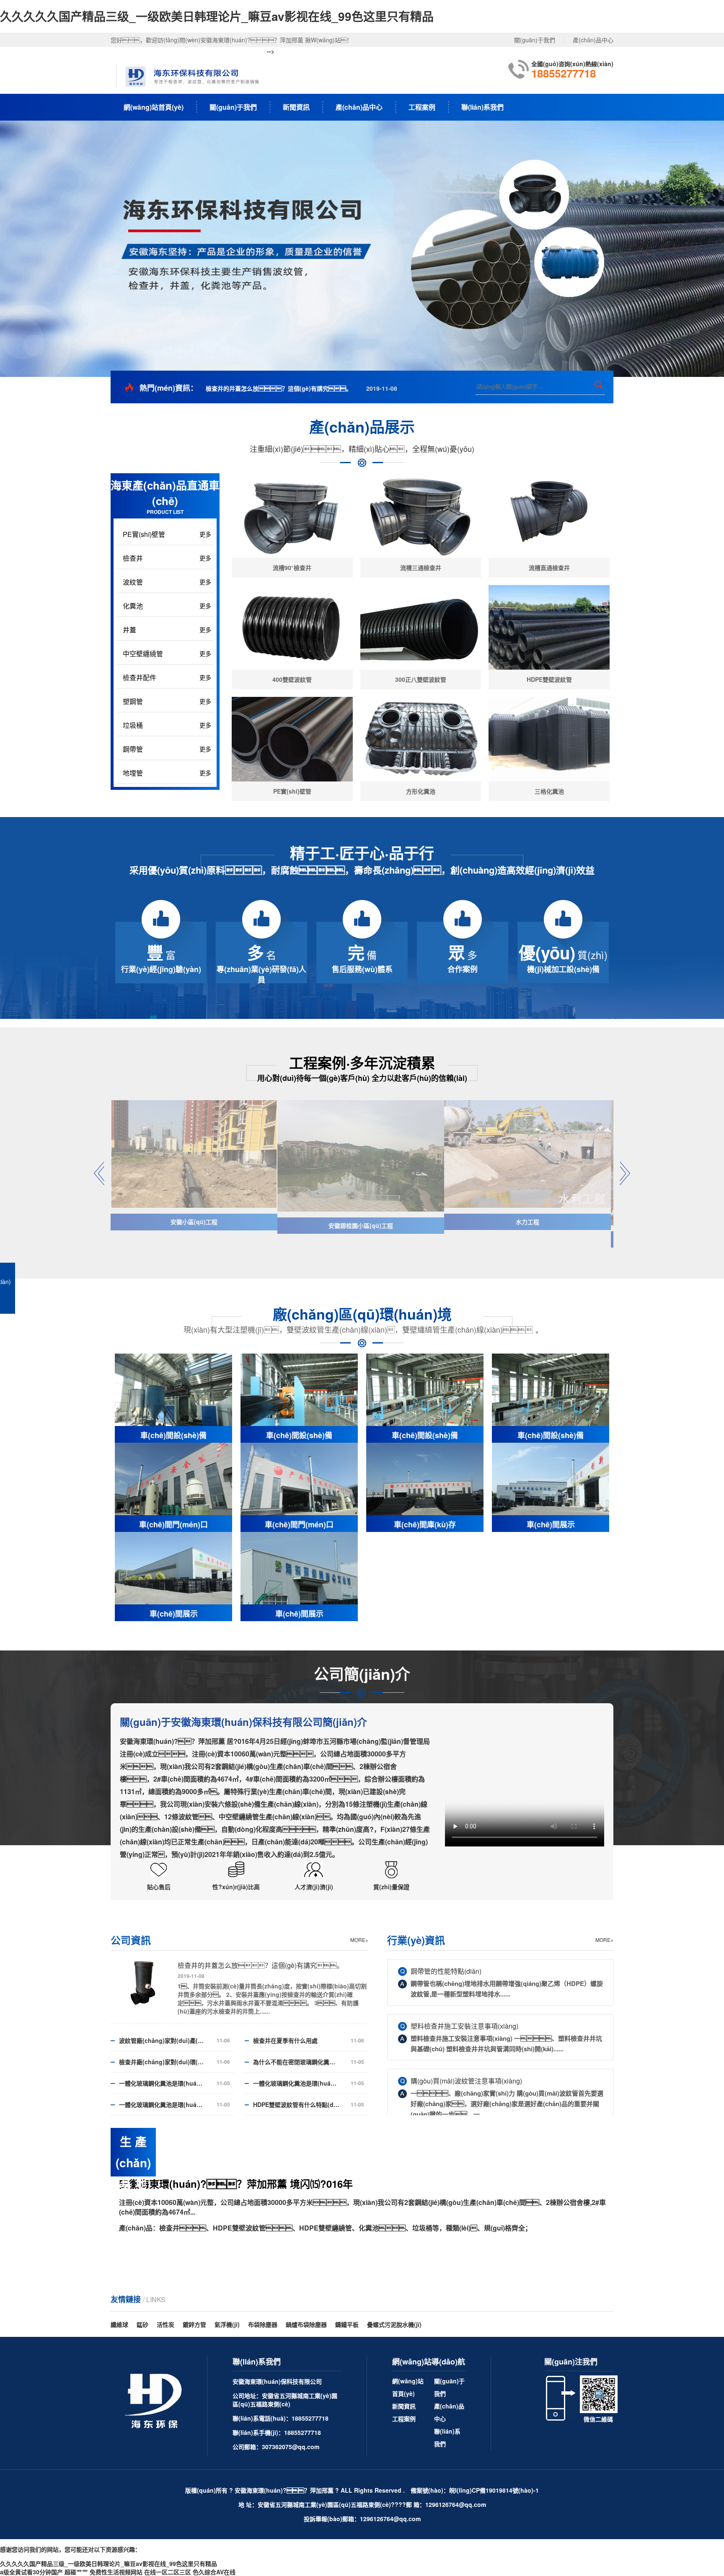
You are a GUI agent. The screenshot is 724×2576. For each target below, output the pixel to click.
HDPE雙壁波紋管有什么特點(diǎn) (296, 2104)
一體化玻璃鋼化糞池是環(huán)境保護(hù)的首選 (162, 2083)
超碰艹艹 (76, 2572)
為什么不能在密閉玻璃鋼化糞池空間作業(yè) (296, 2062)
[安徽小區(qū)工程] (194, 1154)
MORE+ (359, 1940)
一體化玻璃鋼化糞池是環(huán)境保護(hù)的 (162, 2104)
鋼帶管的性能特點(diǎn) (446, 1971)
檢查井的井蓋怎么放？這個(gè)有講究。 (279, 388)
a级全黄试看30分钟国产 (31, 2572)
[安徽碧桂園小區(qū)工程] (361, 1156)
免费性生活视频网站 (116, 2572)
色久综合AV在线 (214, 2572)
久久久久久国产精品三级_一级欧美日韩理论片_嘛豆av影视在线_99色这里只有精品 (217, 16)
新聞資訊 (296, 107)
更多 (205, 534)
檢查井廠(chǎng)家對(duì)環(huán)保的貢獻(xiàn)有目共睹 (162, 2062)
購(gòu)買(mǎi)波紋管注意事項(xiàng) (466, 2081)
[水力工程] (527, 1154)
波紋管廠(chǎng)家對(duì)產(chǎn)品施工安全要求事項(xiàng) (162, 2040)
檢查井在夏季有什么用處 (285, 2040)
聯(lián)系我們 (482, 107)
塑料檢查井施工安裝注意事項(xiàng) (464, 2026)
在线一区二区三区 (168, 2572)
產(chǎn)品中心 (593, 40)
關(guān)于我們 (535, 40)
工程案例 (422, 107)
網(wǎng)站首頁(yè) (154, 107)
